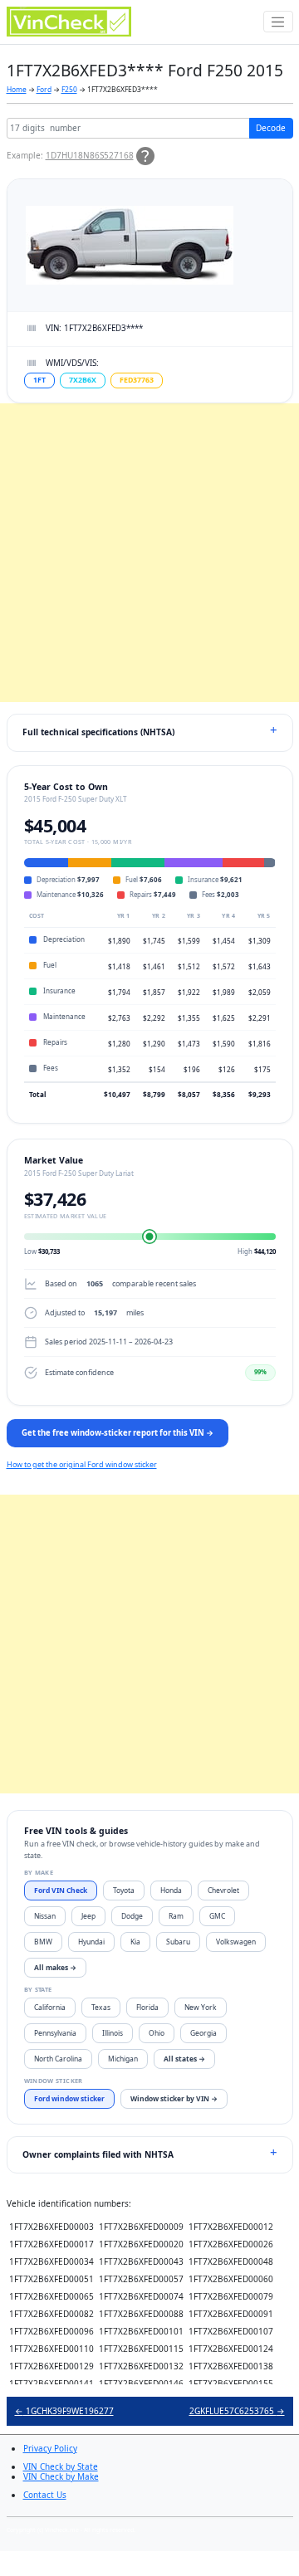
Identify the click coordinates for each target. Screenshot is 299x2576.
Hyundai (91, 1942)
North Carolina (58, 2059)
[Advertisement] (149, 553)
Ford (44, 89)
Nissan (45, 1916)
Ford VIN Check (61, 1890)
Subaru (178, 1942)
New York (201, 2007)
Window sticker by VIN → (174, 2098)
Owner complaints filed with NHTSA (98, 2154)
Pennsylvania (55, 2033)
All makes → (55, 1967)
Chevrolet (223, 1890)
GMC (217, 1916)
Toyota (124, 1890)
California (50, 2007)
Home (17, 89)
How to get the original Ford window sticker (82, 1464)
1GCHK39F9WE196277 (64, 2411)
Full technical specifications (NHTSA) (98, 732)
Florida (147, 2007)
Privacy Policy (50, 2448)
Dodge (132, 1916)
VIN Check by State (61, 2466)
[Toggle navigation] (278, 22)
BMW (43, 1942)
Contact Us (45, 2495)
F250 (69, 89)
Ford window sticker (69, 2098)
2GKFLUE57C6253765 (237, 2411)
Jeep (88, 1916)
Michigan (123, 2059)
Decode (271, 128)
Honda (171, 1890)
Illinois (113, 2033)
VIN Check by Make (61, 2476)
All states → (184, 2059)
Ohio (157, 2033)
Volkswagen (236, 1942)
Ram (176, 1916)
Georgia (203, 2033)
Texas (101, 2007)
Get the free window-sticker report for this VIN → (118, 1433)
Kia (135, 1942)
